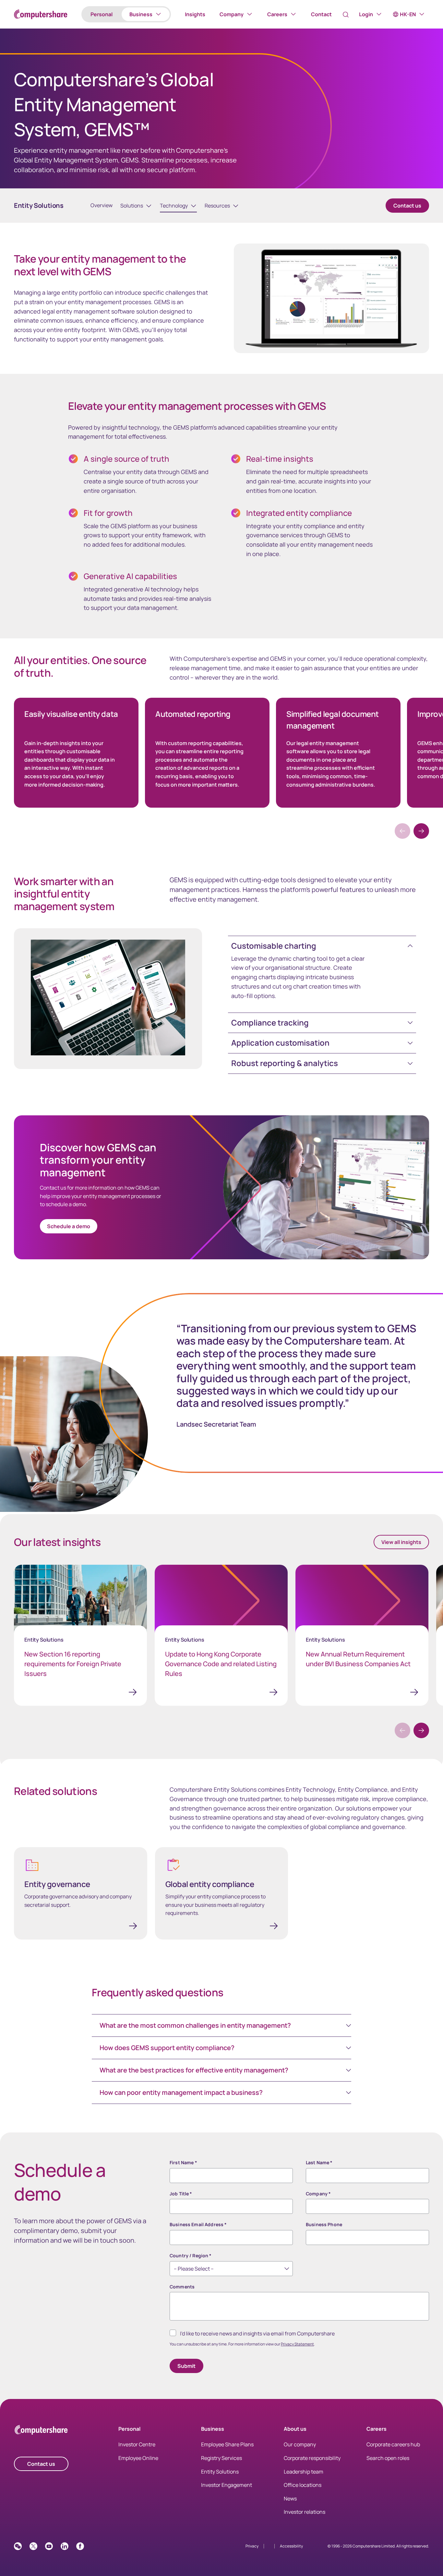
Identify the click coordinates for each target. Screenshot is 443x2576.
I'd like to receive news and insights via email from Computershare (257, 2333)
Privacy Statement (297, 2344)
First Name (183, 2162)
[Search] (346, 15)
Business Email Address (198, 2224)
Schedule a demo (69, 1226)
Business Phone (324, 2224)
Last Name (319, 2162)
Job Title (181, 2194)
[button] (421, 831)
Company (318, 2194)
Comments (182, 2287)
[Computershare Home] (41, 2431)
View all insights (401, 1542)
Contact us (407, 206)
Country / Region (191, 2255)
